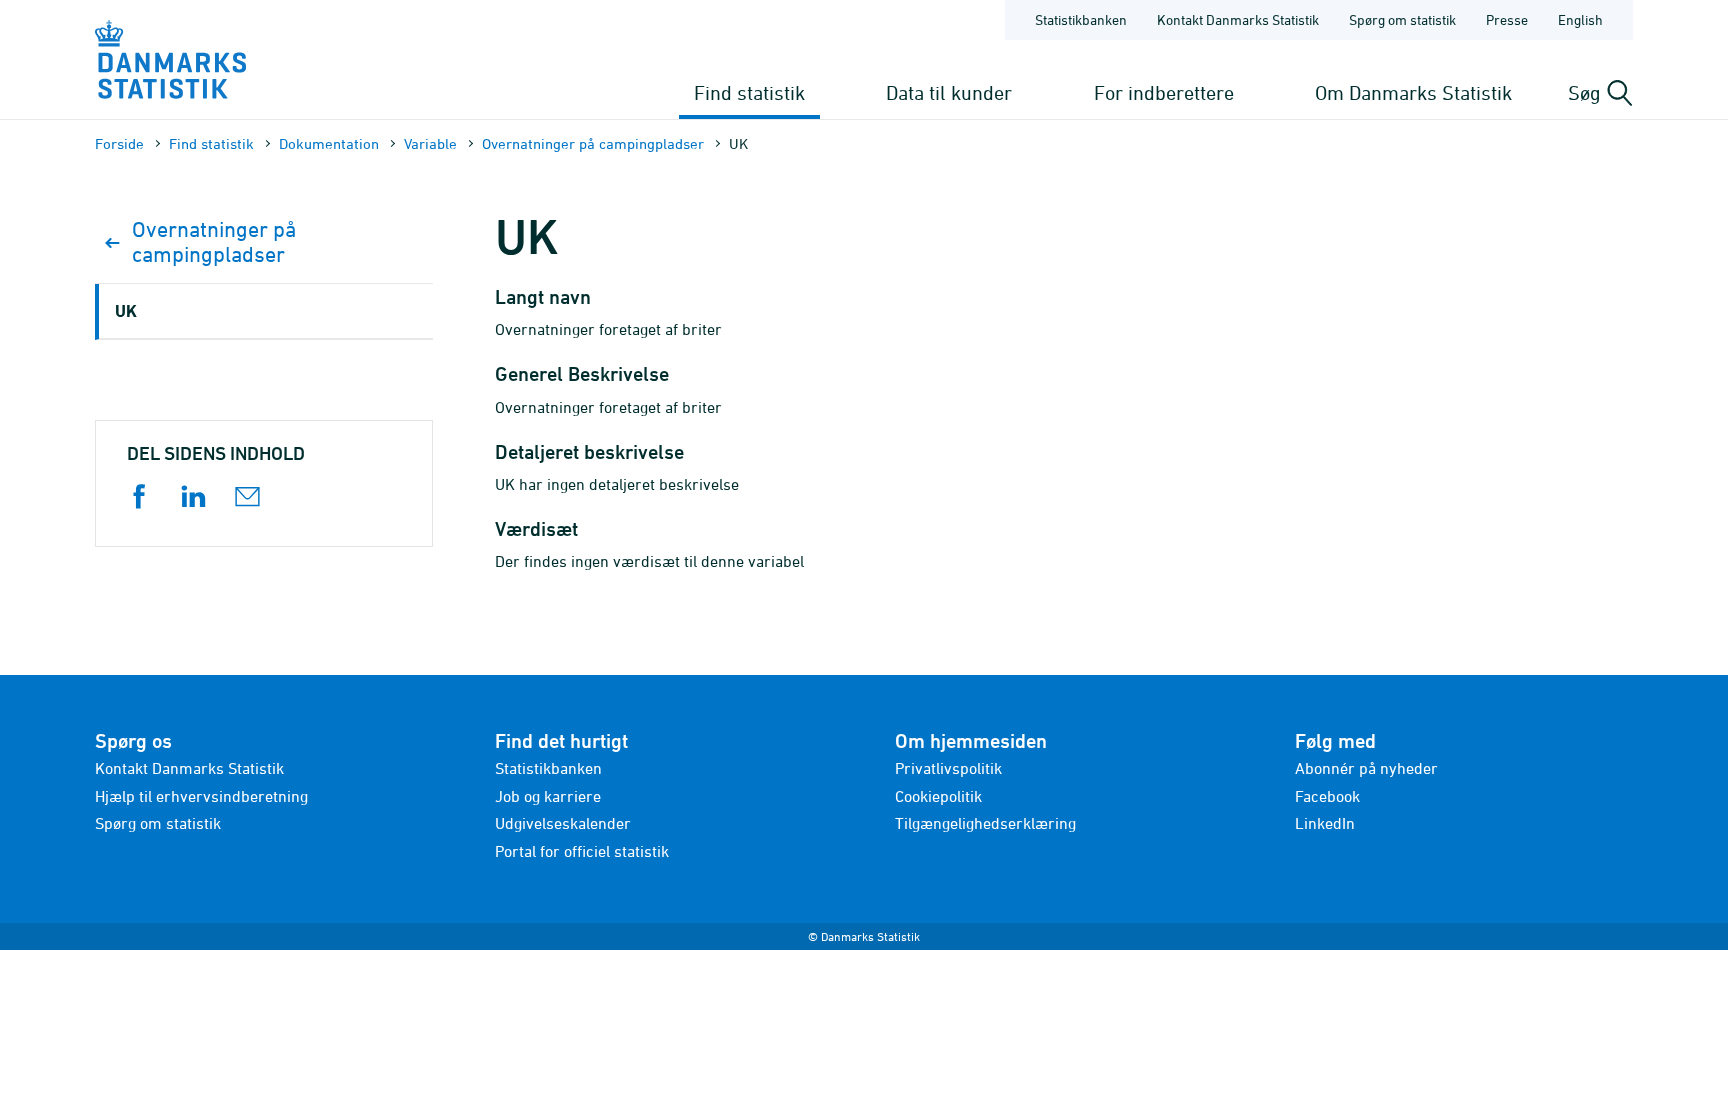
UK (126, 310)
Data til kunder (949, 92)
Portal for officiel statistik (582, 851)
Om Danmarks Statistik (1413, 92)
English (1580, 19)
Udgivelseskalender (563, 823)
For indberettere (1164, 92)
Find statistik (749, 92)
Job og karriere (548, 796)
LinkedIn (1325, 823)
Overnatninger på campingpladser (593, 143)
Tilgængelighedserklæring (985, 823)
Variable (430, 143)
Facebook (1327, 796)
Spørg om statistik (1402, 19)
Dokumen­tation (329, 143)
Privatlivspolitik (948, 768)
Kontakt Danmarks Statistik (1238, 19)
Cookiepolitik (938, 796)
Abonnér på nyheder (1366, 768)
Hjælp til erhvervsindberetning (201, 796)
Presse (1507, 19)
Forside (119, 143)
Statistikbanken (1081, 19)
